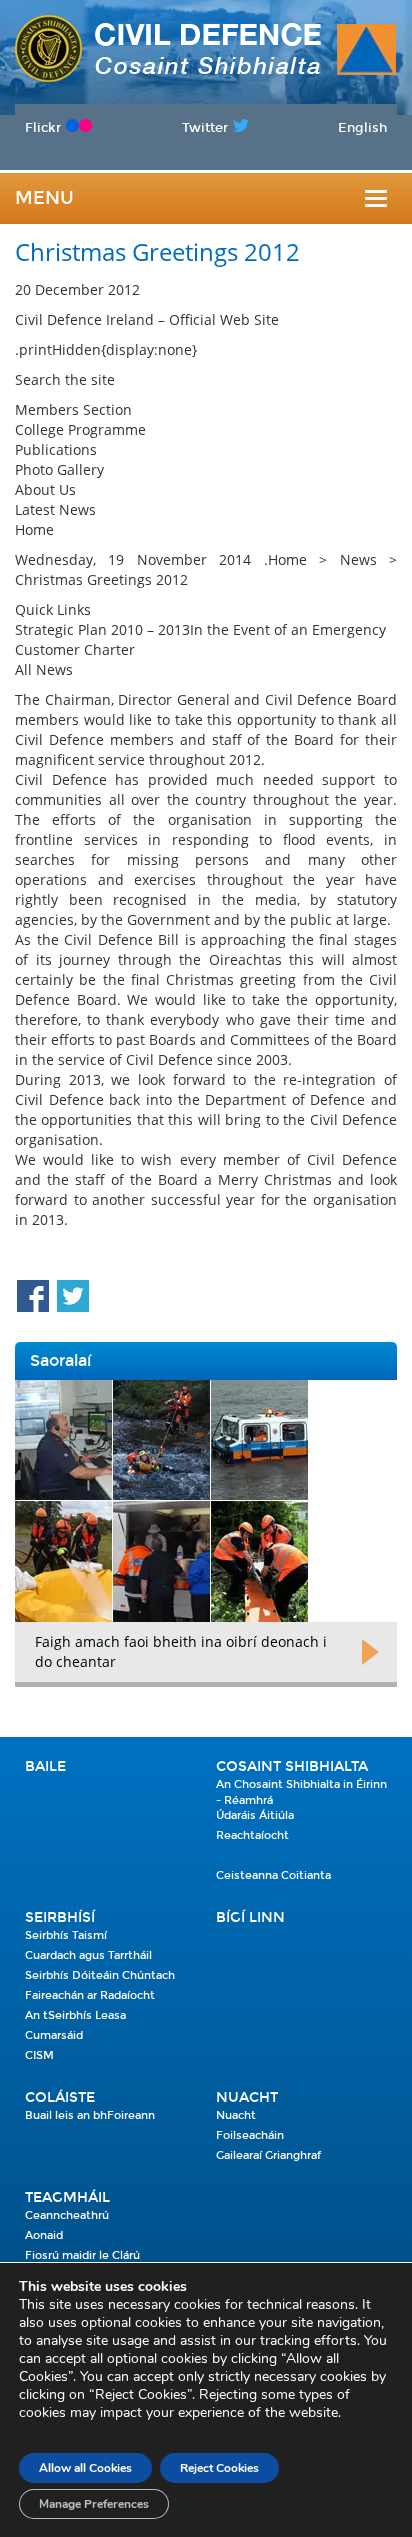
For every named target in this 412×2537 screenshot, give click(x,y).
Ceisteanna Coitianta (273, 1875)
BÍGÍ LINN (250, 1917)
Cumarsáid (54, 2035)
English (362, 127)
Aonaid (44, 2235)
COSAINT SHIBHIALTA (292, 1766)
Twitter (205, 127)
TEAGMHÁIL (67, 2197)
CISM (39, 2055)
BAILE (45, 1766)
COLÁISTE (60, 2097)
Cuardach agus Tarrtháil (88, 1955)
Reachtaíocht (252, 1835)
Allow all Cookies (85, 2468)
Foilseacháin (250, 2135)
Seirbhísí (60, 1917)
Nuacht (247, 2097)
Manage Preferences (94, 2504)
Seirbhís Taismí (66, 1935)
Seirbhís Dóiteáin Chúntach (100, 1975)
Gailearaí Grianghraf (268, 2155)
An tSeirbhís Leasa (75, 2015)
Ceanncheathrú (67, 2215)
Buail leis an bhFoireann (90, 2115)
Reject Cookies (219, 2468)
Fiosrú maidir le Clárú (82, 2255)
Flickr (43, 127)
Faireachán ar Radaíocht (90, 1995)
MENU (44, 198)
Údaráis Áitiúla (255, 1815)
